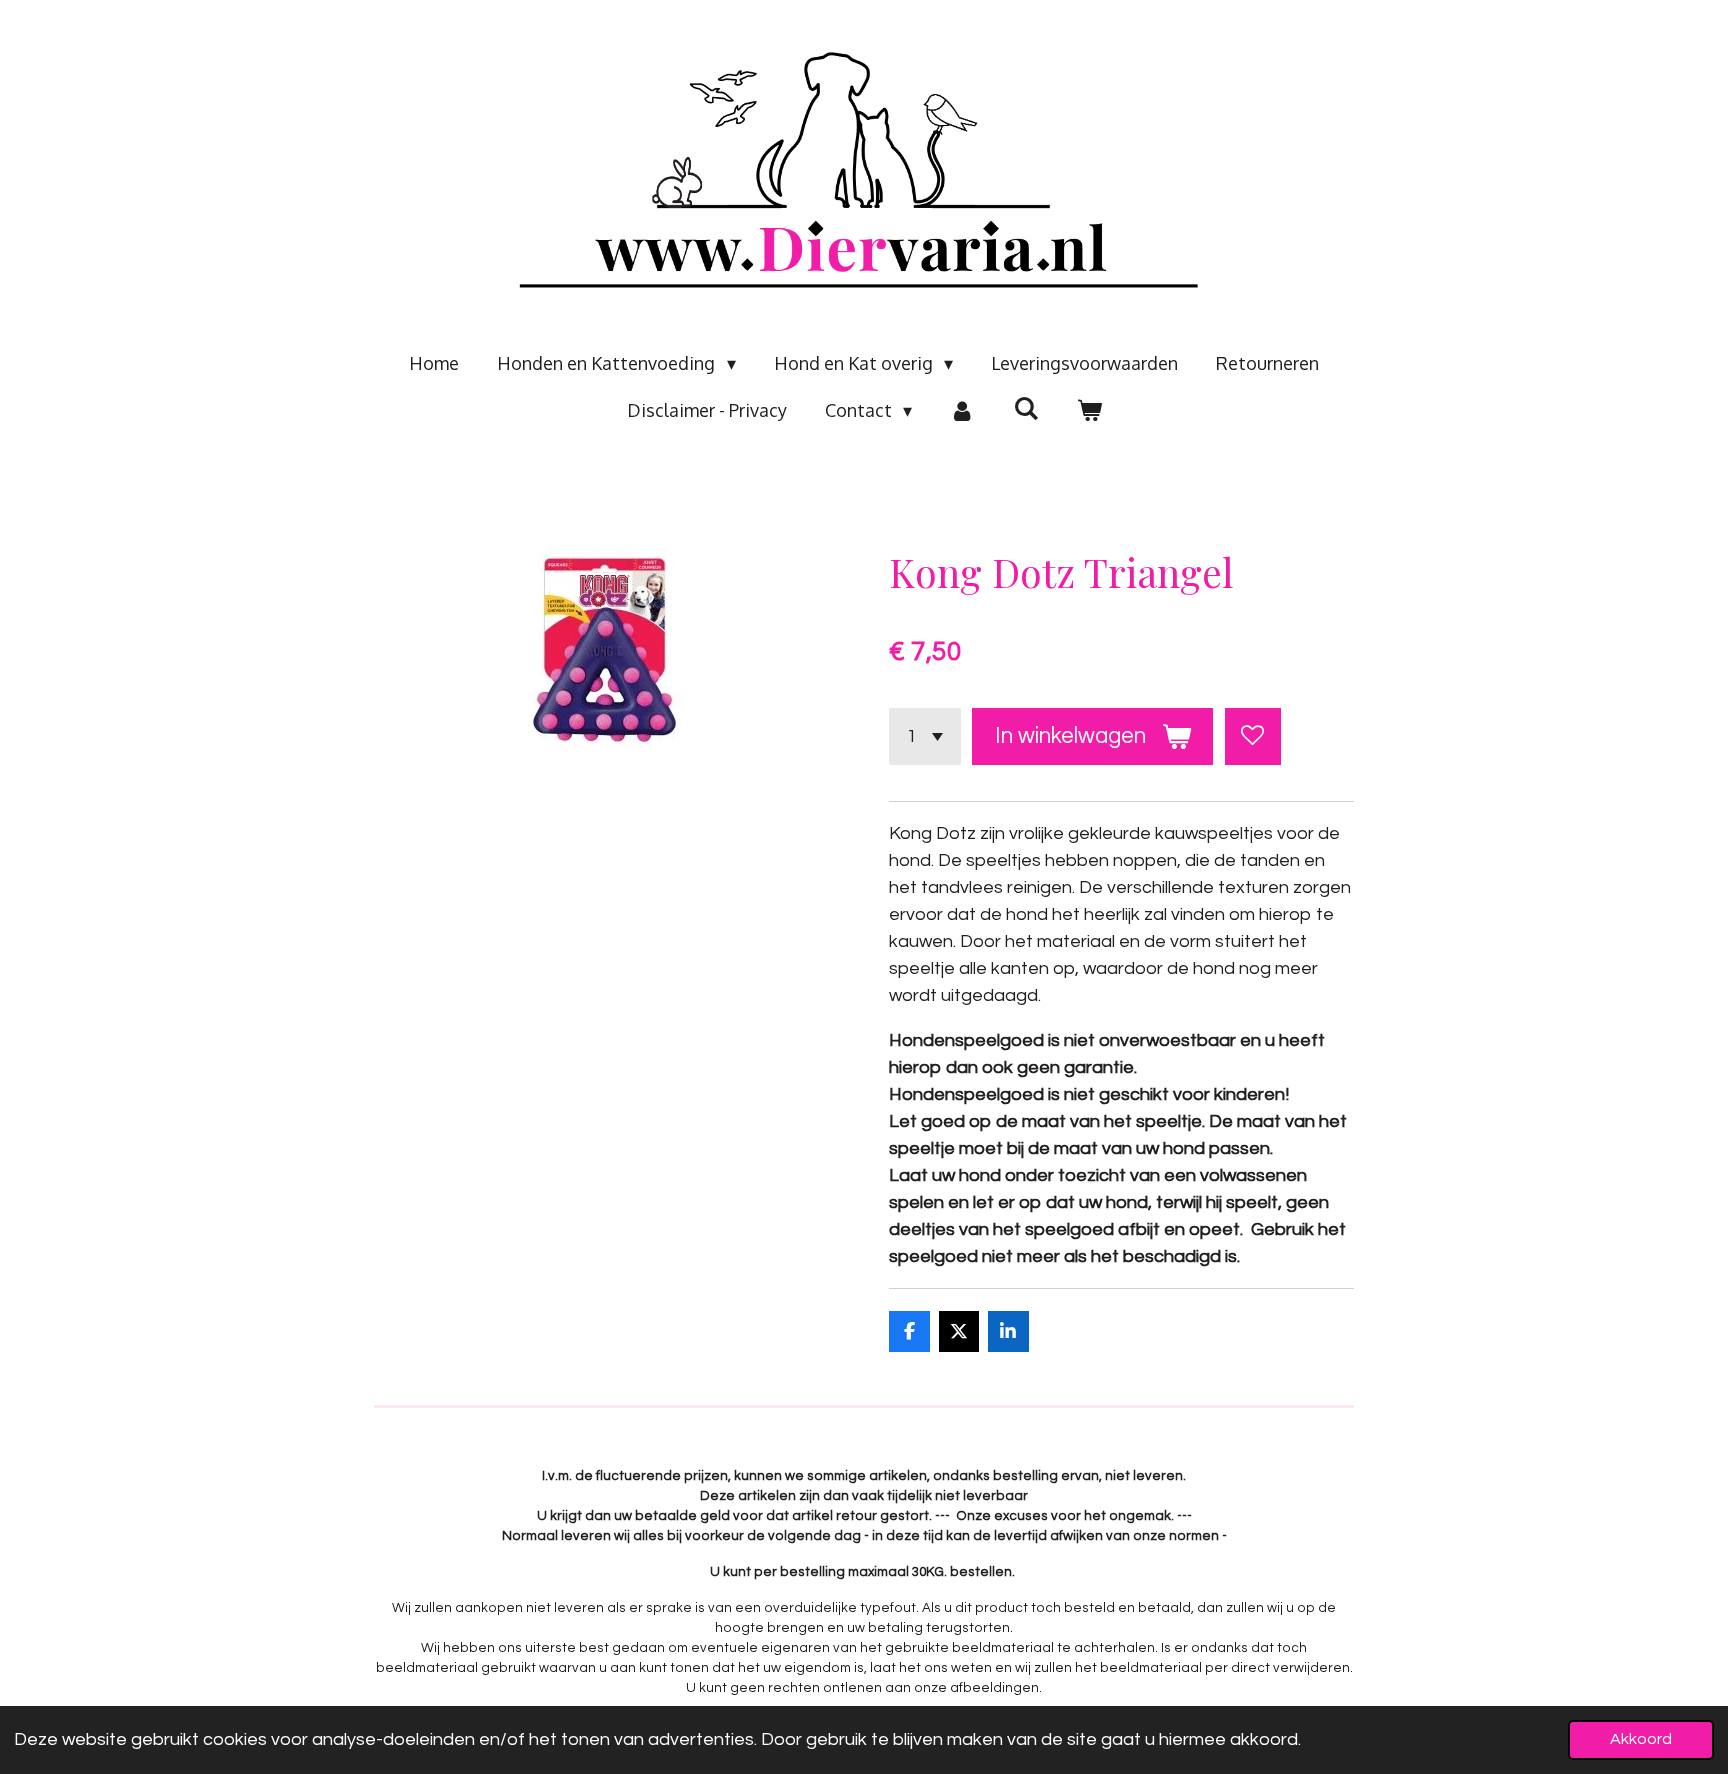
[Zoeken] (1025, 408)
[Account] (962, 410)
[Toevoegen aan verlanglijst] (1253, 736)
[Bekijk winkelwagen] (1088, 410)
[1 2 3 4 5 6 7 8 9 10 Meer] (925, 736)
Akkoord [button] (1641, 1739)
